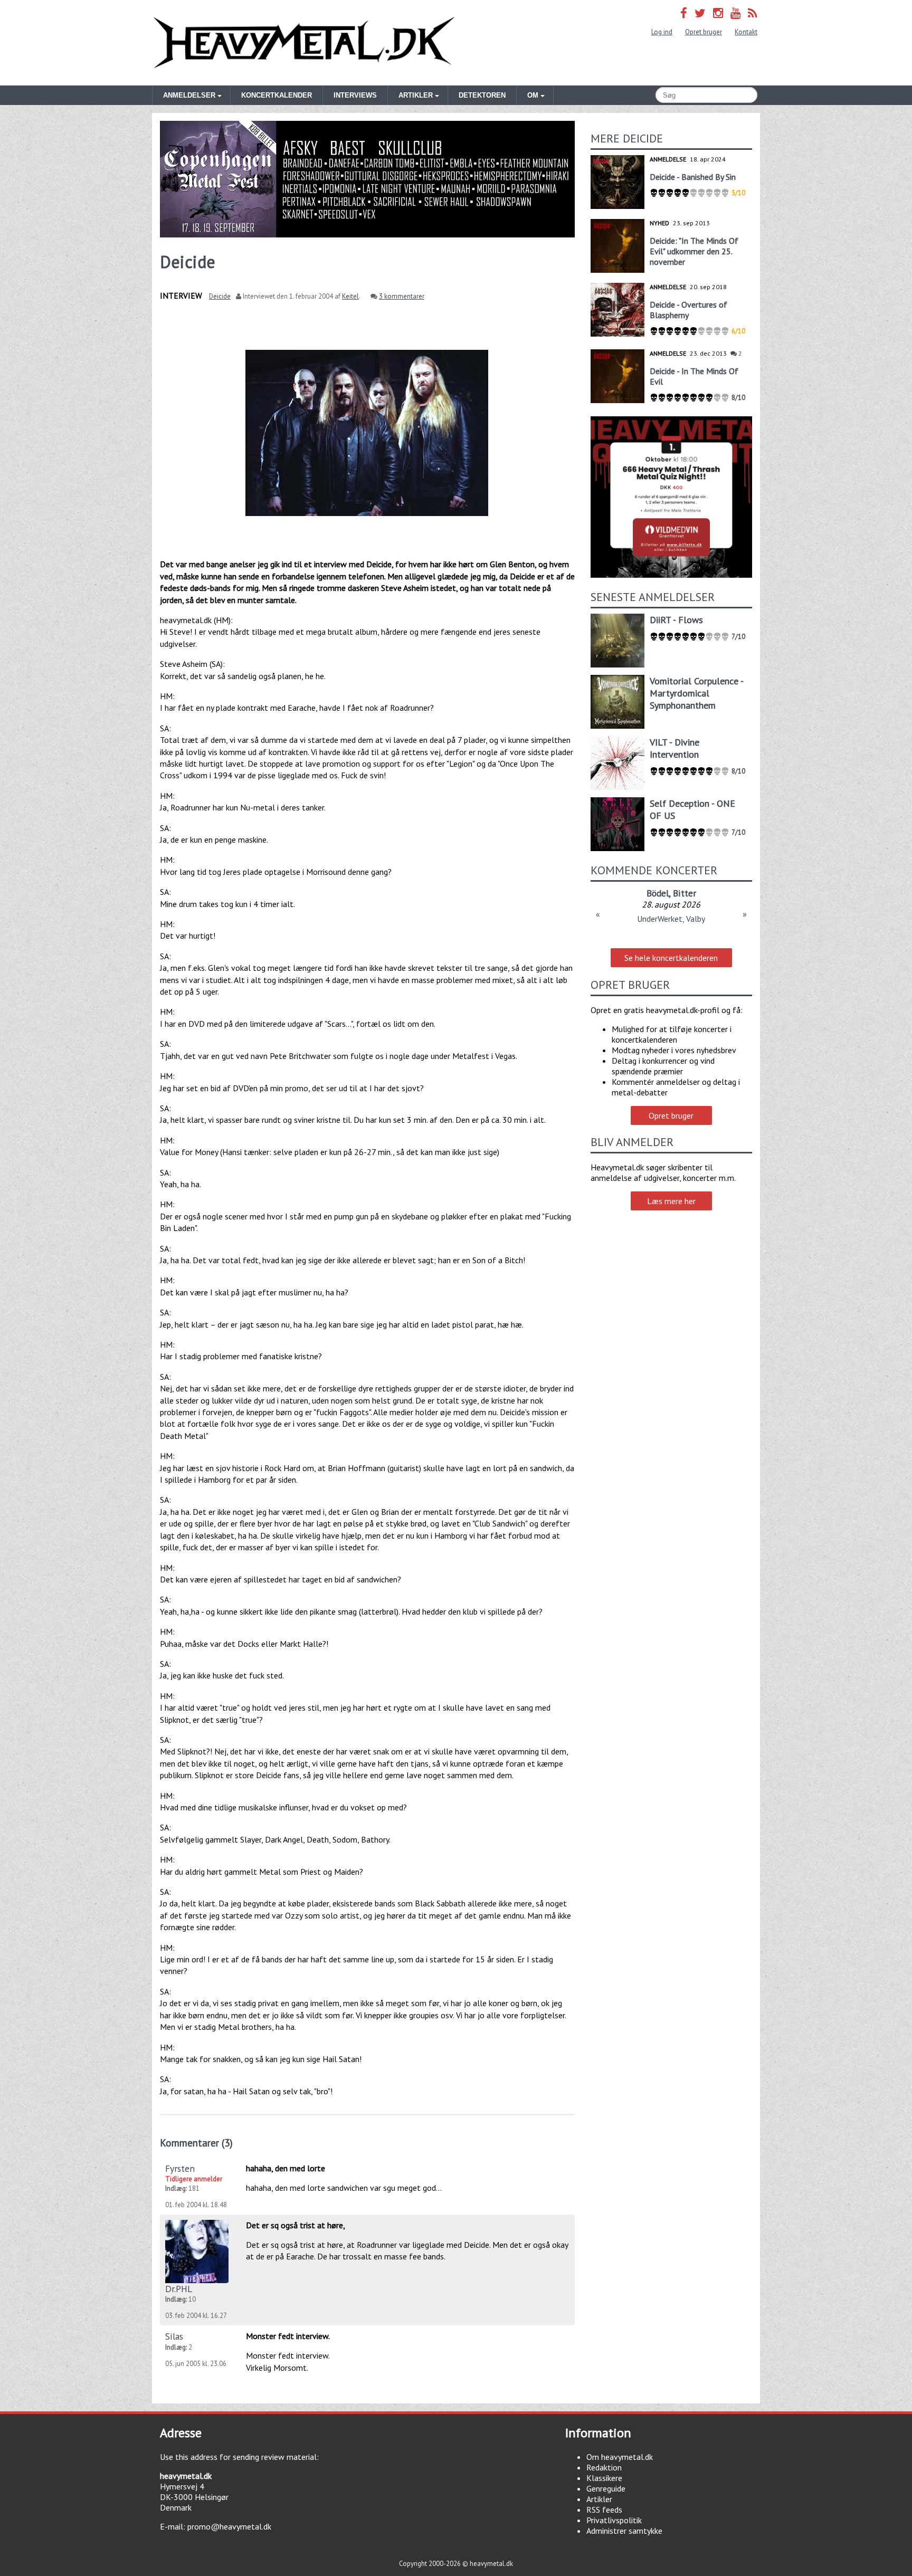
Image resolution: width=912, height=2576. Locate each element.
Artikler (599, 2499)
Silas (174, 2336)
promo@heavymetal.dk (229, 2526)
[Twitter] (700, 13)
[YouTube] (735, 13)
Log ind (662, 32)
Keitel (350, 296)
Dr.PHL (179, 2289)
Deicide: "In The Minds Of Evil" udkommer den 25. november (694, 251)
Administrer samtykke (624, 2531)
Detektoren (482, 95)
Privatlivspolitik (614, 2520)
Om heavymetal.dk (620, 2457)
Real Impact (712, 893)
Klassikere (604, 2478)
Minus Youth (659, 893)
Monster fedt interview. (288, 2336)
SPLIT (619, 893)
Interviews (355, 95)
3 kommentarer (402, 296)
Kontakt (746, 32)
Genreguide (606, 2488)
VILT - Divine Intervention (674, 748)
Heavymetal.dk (304, 43)
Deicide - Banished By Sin (693, 177)
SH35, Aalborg (671, 919)
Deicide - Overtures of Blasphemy (688, 310)
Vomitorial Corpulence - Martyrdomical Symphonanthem (696, 693)
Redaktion (604, 2467)
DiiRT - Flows (676, 620)
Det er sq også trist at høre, (296, 2225)
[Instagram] (718, 13)
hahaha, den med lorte (286, 2168)
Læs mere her (671, 1201)
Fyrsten (180, 2168)
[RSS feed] (753, 13)
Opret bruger (704, 32)
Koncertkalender (277, 95)
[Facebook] (684, 13)
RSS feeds (604, 2510)
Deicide (220, 296)
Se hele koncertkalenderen (671, 958)
